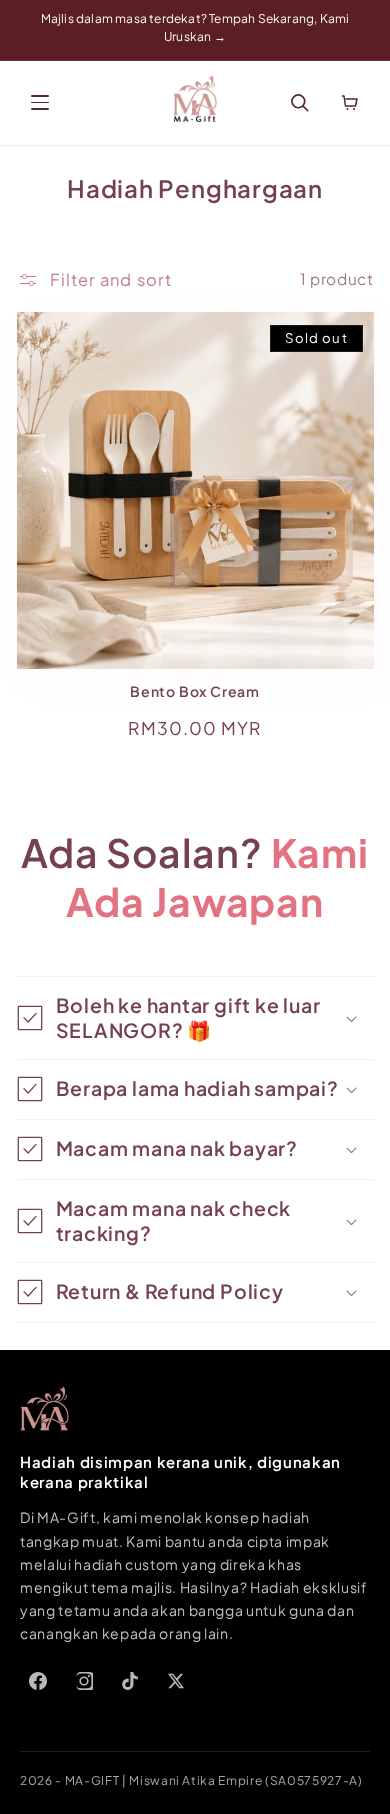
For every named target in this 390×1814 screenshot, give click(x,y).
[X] (176, 1681)
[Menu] (40, 103)
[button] (195, 1018)
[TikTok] (130, 1681)
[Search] (300, 103)
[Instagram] (84, 1681)
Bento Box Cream (195, 691)
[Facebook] (38, 1681)
